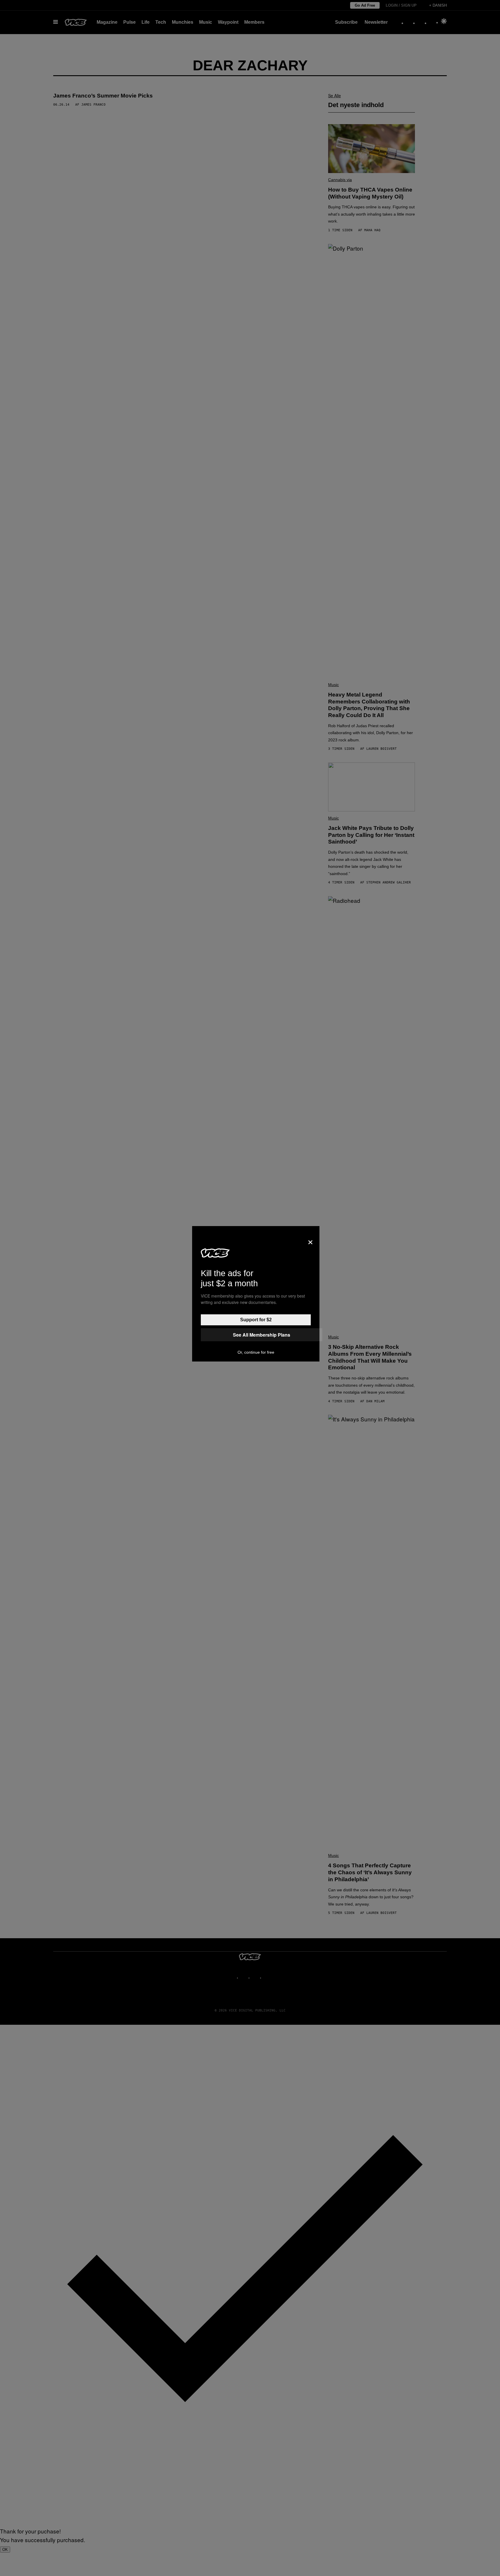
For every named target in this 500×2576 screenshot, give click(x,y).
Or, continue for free (256, 1352)
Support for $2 (256, 1320)
